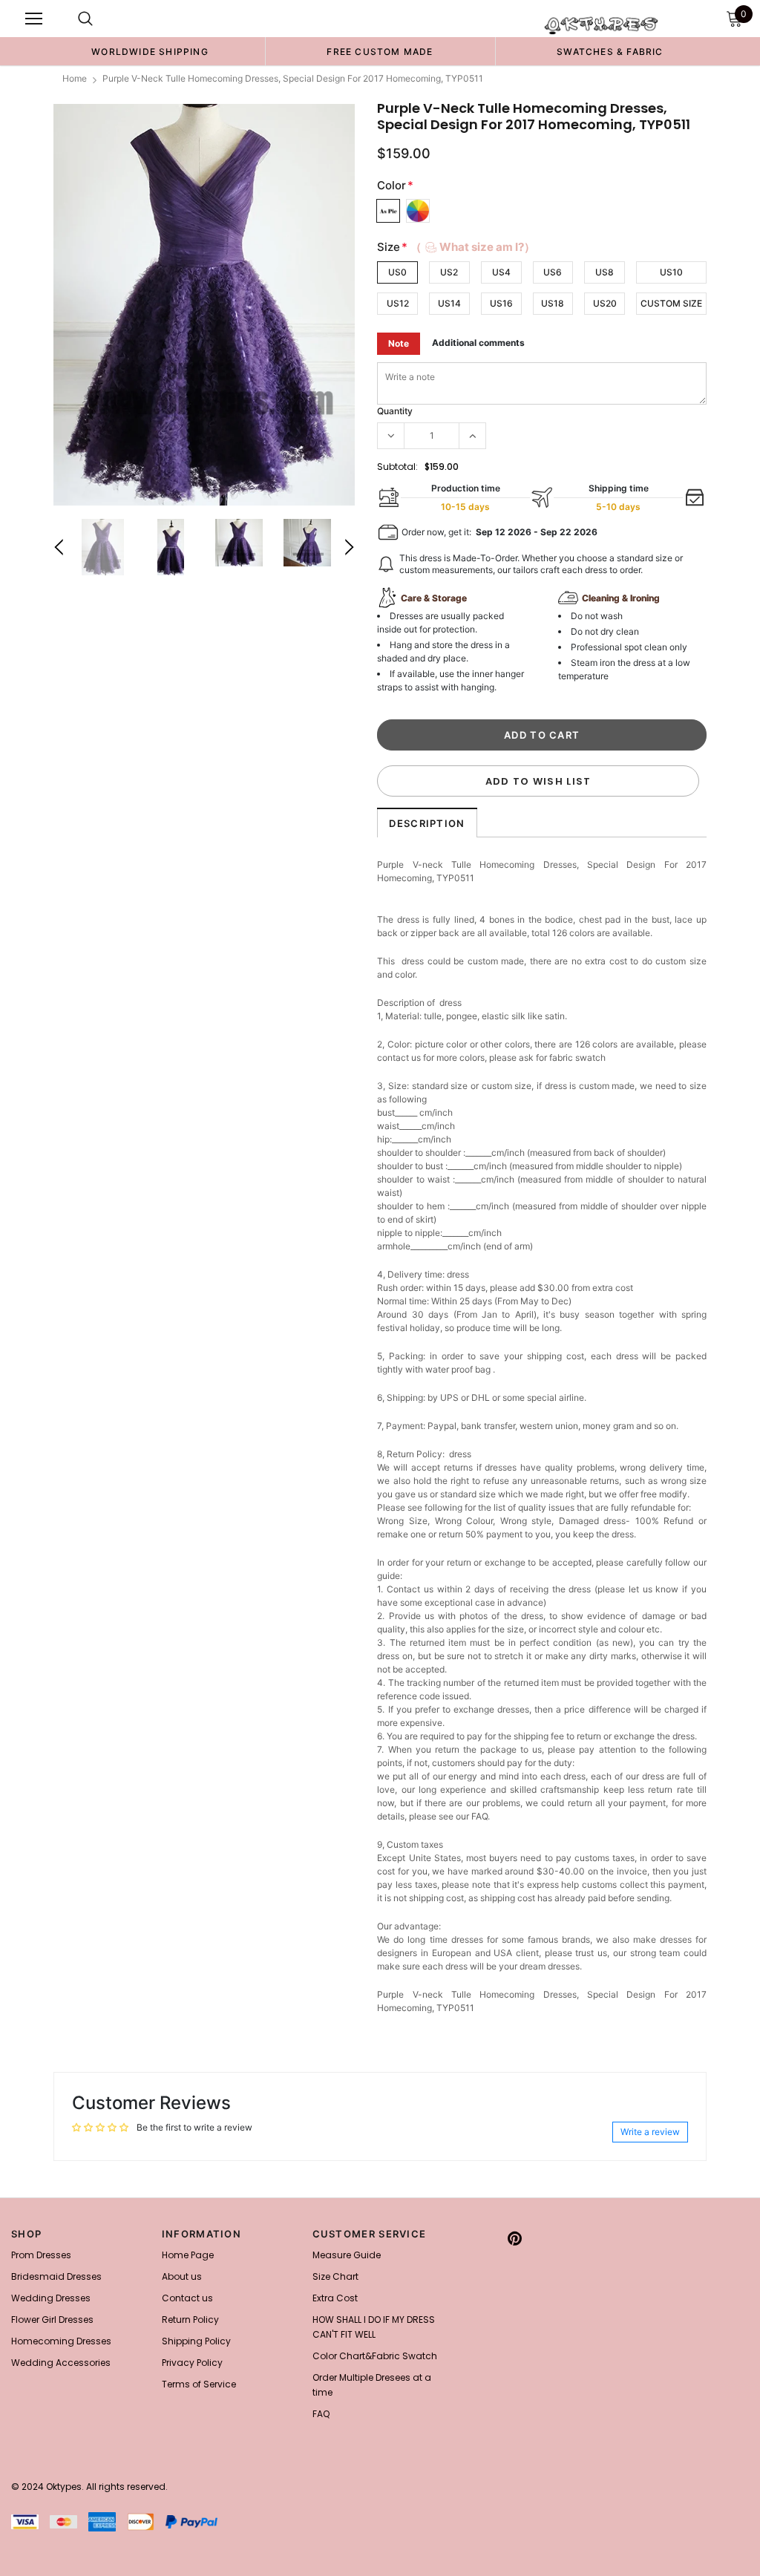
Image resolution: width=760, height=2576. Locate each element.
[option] (150, 51)
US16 (501, 303)
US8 (605, 272)
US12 (398, 303)
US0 (397, 272)
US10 (671, 272)
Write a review (650, 2132)
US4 (501, 272)
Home (75, 78)
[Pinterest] (515, 2238)
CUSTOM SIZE (671, 303)
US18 (553, 303)
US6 (553, 272)
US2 (449, 272)
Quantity (395, 411)
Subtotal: (397, 467)
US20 (605, 303)
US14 (449, 303)
